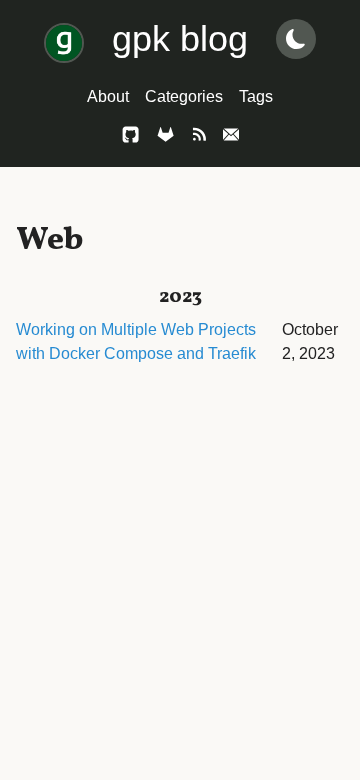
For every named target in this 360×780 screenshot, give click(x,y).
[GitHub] (130, 138)
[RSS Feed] (199, 138)
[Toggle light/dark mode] (296, 39)
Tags (256, 96)
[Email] (231, 138)
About (108, 96)
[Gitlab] (165, 138)
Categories (184, 96)
